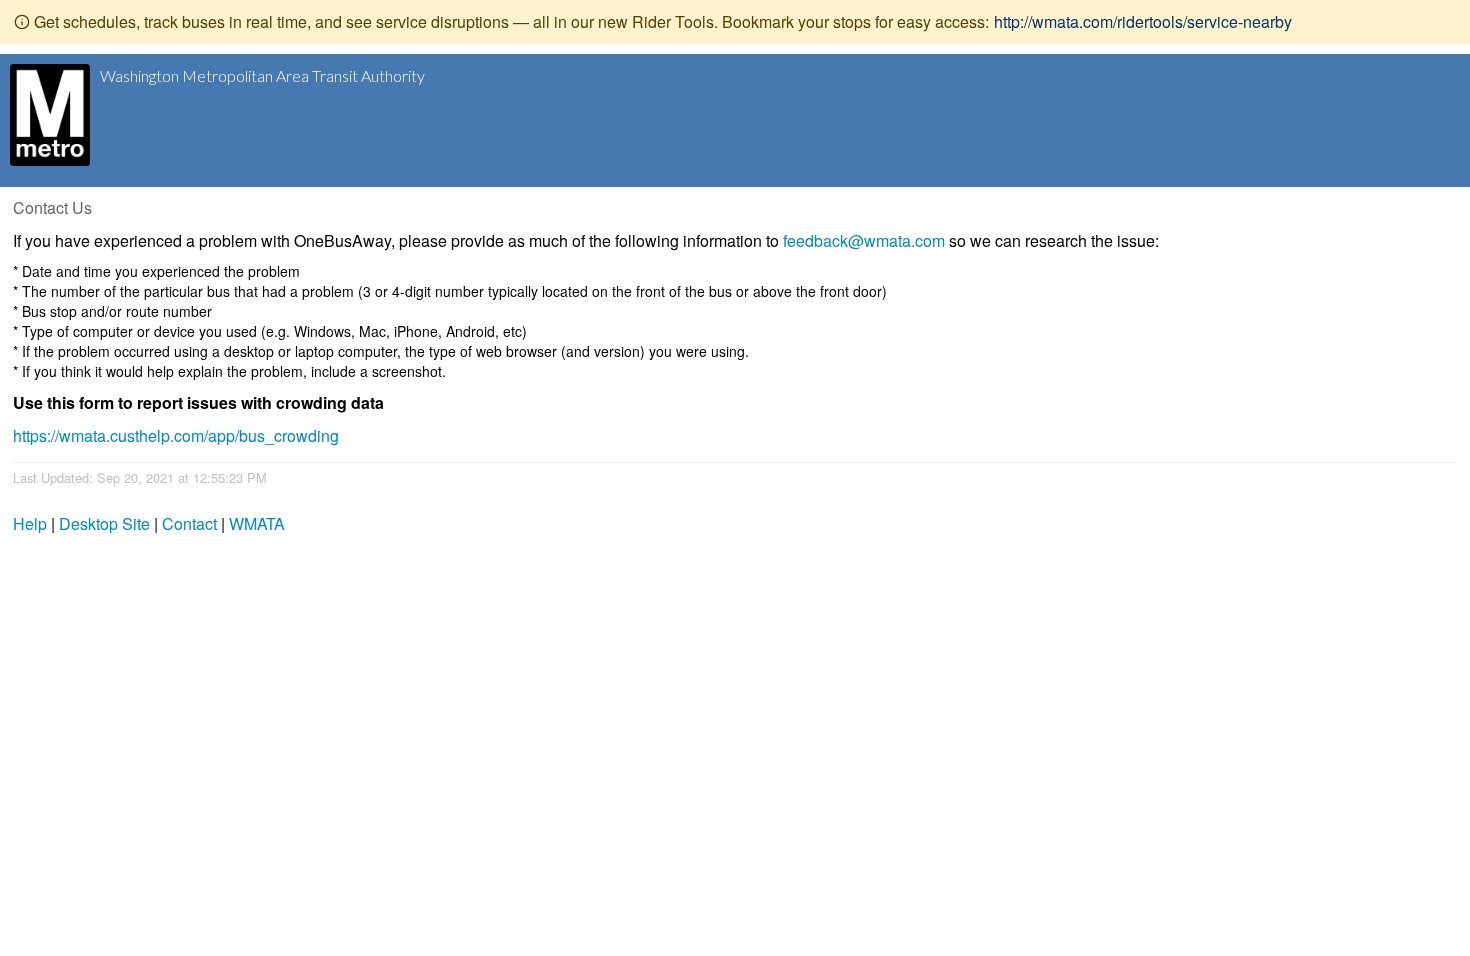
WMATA (257, 523)
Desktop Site (104, 523)
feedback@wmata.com (864, 240)
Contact (189, 523)
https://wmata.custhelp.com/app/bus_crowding (176, 435)
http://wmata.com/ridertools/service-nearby (1143, 21)
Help (30, 523)
